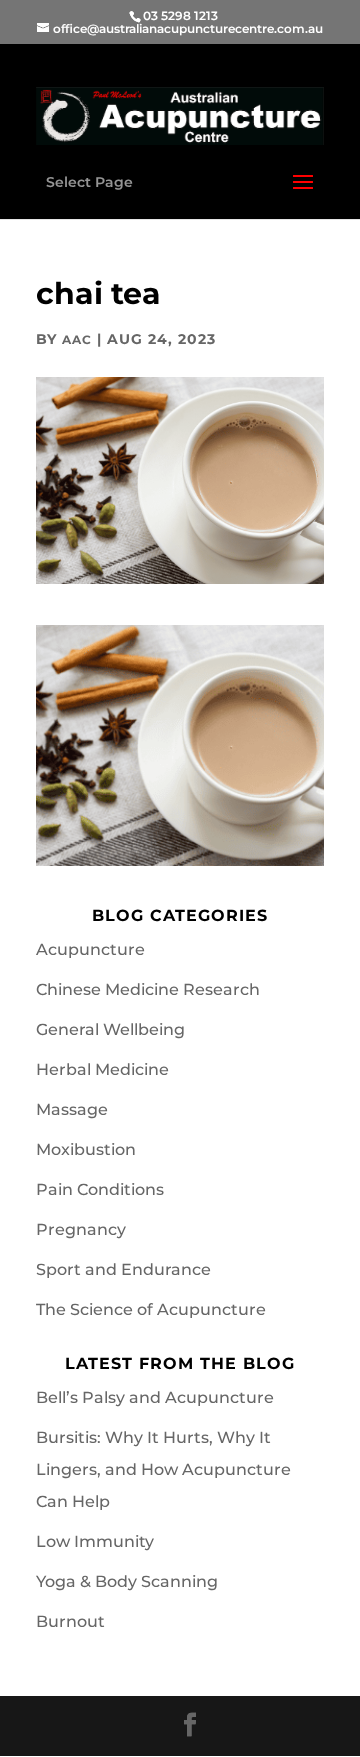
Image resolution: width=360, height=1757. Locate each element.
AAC (77, 339)
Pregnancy (81, 1229)
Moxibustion (86, 1149)
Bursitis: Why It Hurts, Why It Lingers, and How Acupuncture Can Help (163, 1469)
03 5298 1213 (180, 15)
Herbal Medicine (102, 1069)
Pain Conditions (100, 1189)
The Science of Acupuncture (151, 1309)
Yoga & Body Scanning (127, 1581)
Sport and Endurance (123, 1269)
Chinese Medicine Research (148, 989)
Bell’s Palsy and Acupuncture (155, 1397)
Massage (72, 1109)
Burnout (70, 1621)
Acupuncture (90, 949)
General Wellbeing (110, 1029)
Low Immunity (95, 1541)
